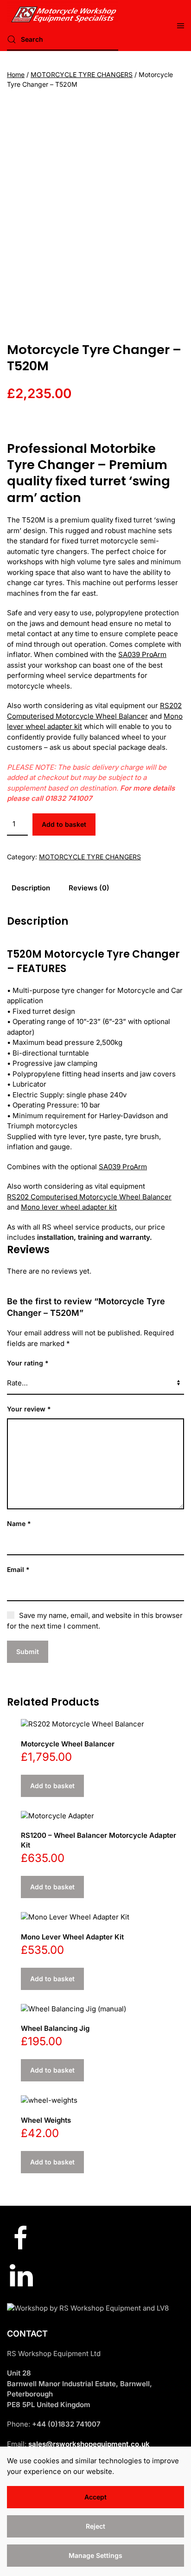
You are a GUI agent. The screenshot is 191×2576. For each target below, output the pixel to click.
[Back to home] (63, 12)
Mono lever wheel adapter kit (69, 1207)
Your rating (28, 1363)
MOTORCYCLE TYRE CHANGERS (82, 74)
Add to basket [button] (52, 1786)
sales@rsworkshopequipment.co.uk (89, 2444)
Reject (95, 2526)
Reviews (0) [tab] (89, 888)
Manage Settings (95, 2555)
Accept (95, 2497)
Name (19, 1523)
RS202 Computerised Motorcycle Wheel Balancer (89, 1197)
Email (18, 1569)
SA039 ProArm (142, 654)
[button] (181, 26)
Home (16, 74)
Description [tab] (31, 888)
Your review (29, 1409)
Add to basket (64, 824)
